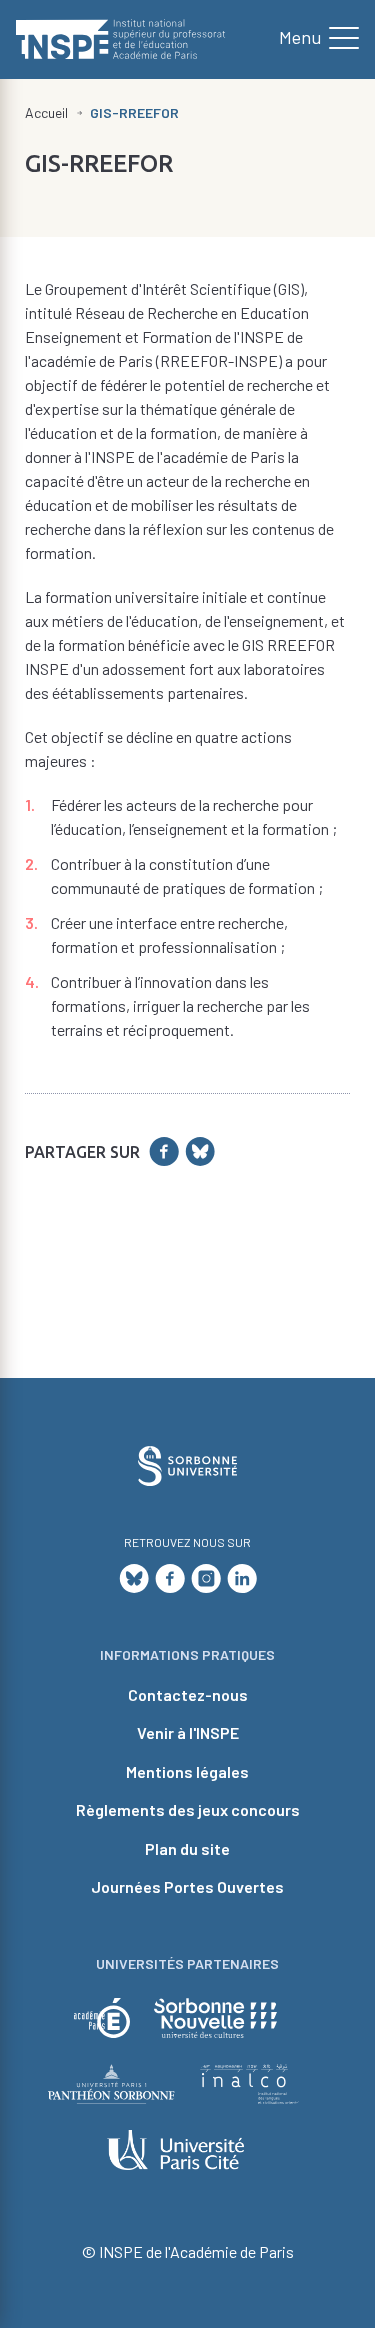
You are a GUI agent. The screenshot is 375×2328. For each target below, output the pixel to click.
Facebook (170, 1579)
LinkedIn (242, 1579)
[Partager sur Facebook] (164, 1152)
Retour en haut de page (326, 1282)
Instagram (206, 1579)
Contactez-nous (188, 1694)
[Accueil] (121, 39)
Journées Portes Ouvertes (187, 1886)
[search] (311, 39)
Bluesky (134, 1579)
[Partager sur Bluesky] (200, 1152)
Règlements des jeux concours (188, 1809)
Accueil (46, 112)
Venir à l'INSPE (188, 1732)
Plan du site (187, 1848)
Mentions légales (187, 1771)
